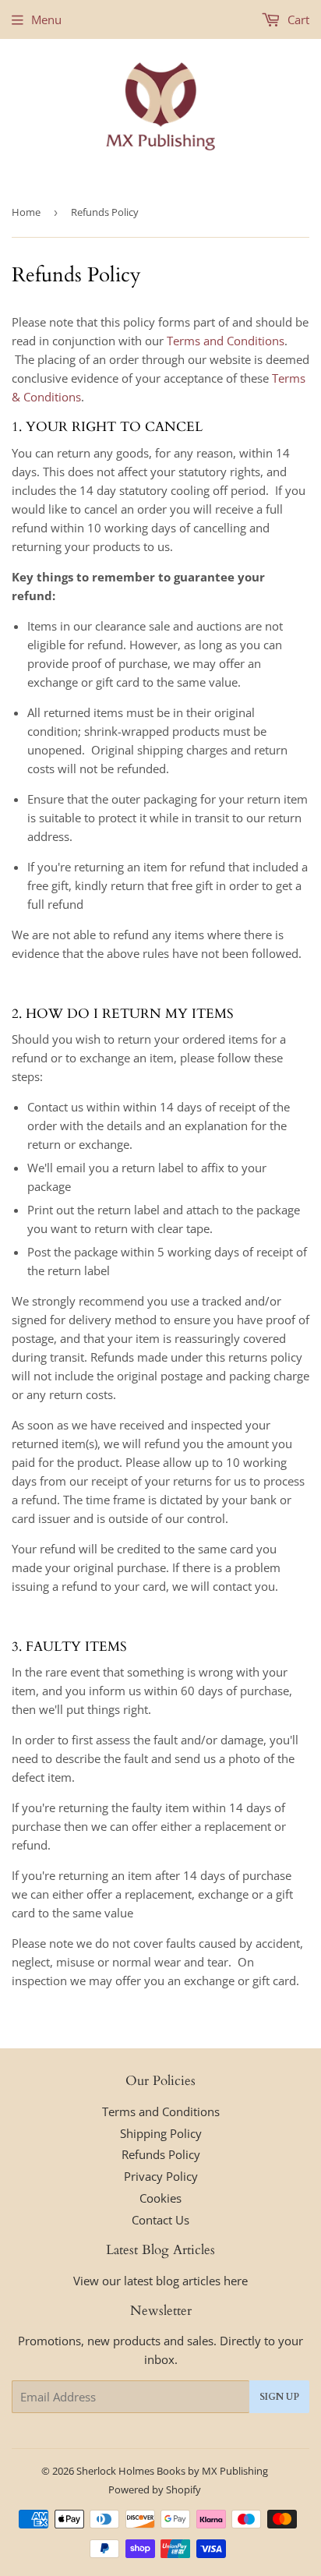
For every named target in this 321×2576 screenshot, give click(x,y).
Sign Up (279, 2397)
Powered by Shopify (155, 2489)
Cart (297, 19)
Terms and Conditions (226, 341)
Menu (46, 19)
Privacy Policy (161, 2176)
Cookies (160, 2198)
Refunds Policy (161, 2154)
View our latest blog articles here (160, 2281)
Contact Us (160, 2220)
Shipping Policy (161, 2133)
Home (26, 212)
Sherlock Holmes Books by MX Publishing (172, 2471)
